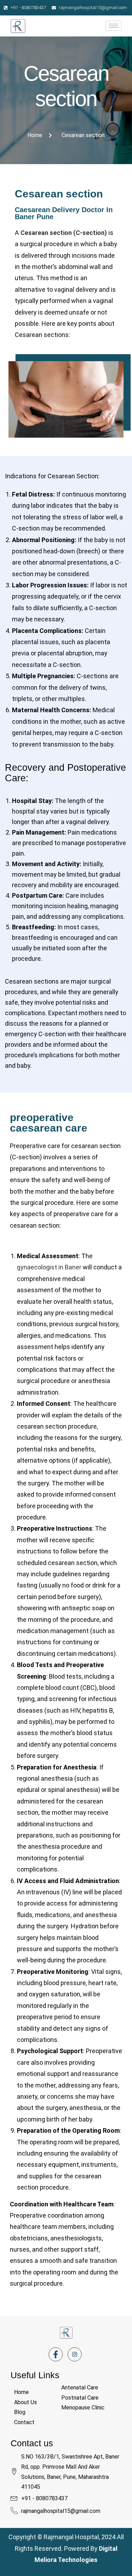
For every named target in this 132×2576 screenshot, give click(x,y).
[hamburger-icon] (114, 26)
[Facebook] (56, 2354)
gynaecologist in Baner (49, 1267)
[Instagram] (75, 2354)
